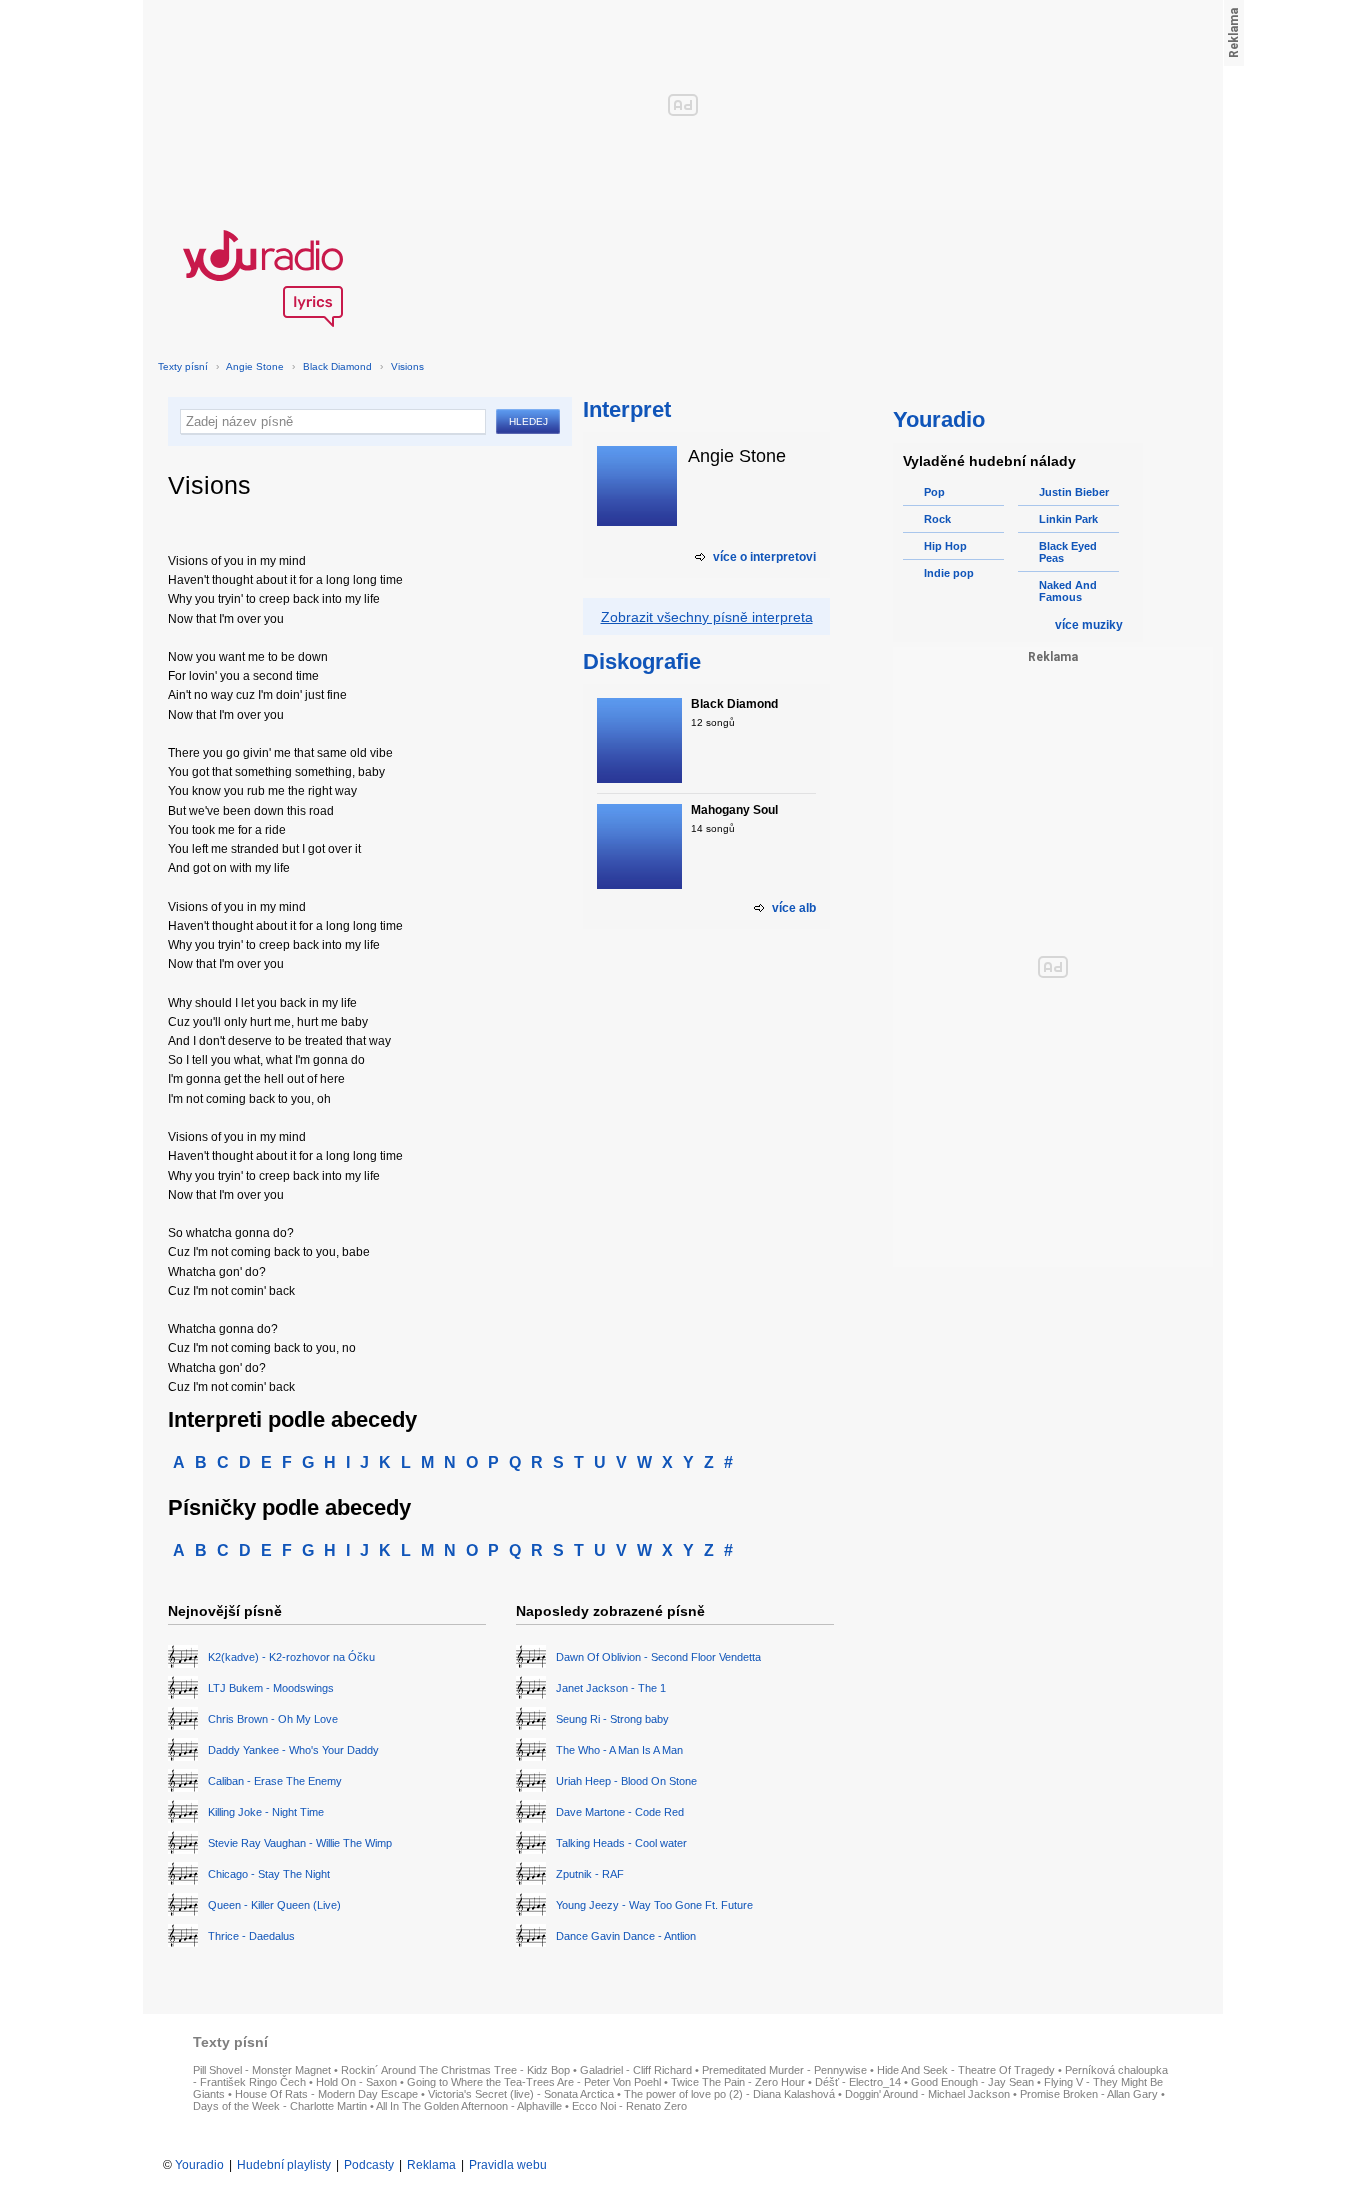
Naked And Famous (1068, 591)
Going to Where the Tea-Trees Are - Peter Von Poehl (534, 2082)
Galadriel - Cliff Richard (636, 2070)
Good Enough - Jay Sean (972, 2082)
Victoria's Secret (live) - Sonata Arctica (521, 2094)
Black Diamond (337, 366)
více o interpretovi (764, 557)
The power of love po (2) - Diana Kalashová (729, 2094)
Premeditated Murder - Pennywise (784, 2070)
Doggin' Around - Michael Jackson (927, 2094)
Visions (407, 366)
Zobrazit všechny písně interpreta (707, 617)
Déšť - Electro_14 (858, 2082)
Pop (934, 492)
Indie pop (949, 573)
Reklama (431, 2165)
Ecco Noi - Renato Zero (629, 2106)
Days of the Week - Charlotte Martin (280, 2106)
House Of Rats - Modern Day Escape (326, 2094)
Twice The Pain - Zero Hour (738, 2082)
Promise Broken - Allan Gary (1089, 2094)
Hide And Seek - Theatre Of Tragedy (966, 2070)
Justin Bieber (1074, 492)
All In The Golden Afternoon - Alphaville (469, 2106)
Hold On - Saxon (356, 2082)
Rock (937, 519)
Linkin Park (1068, 519)
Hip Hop (945, 546)
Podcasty (369, 2165)
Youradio (199, 2165)
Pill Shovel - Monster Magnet (262, 2070)
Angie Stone (255, 366)
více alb (794, 908)
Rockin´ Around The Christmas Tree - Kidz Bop (455, 2070)
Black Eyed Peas (1068, 552)
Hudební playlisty (284, 2165)
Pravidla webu (508, 2165)
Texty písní (183, 366)
